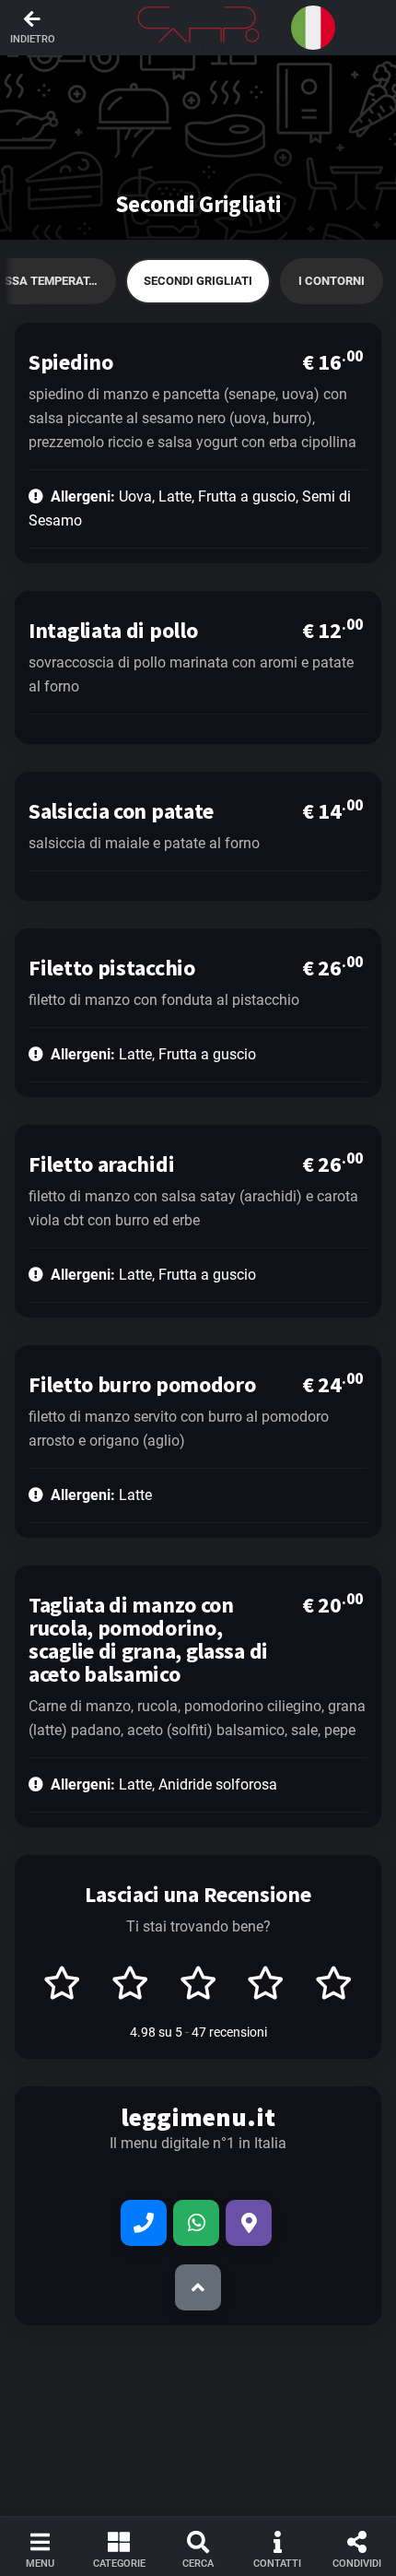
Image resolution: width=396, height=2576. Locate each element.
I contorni (332, 281)
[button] (198, 28)
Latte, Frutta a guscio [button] (153, 1054)
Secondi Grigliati (198, 281)
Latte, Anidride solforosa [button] (164, 1784)
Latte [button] (101, 1495)
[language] (313, 28)
